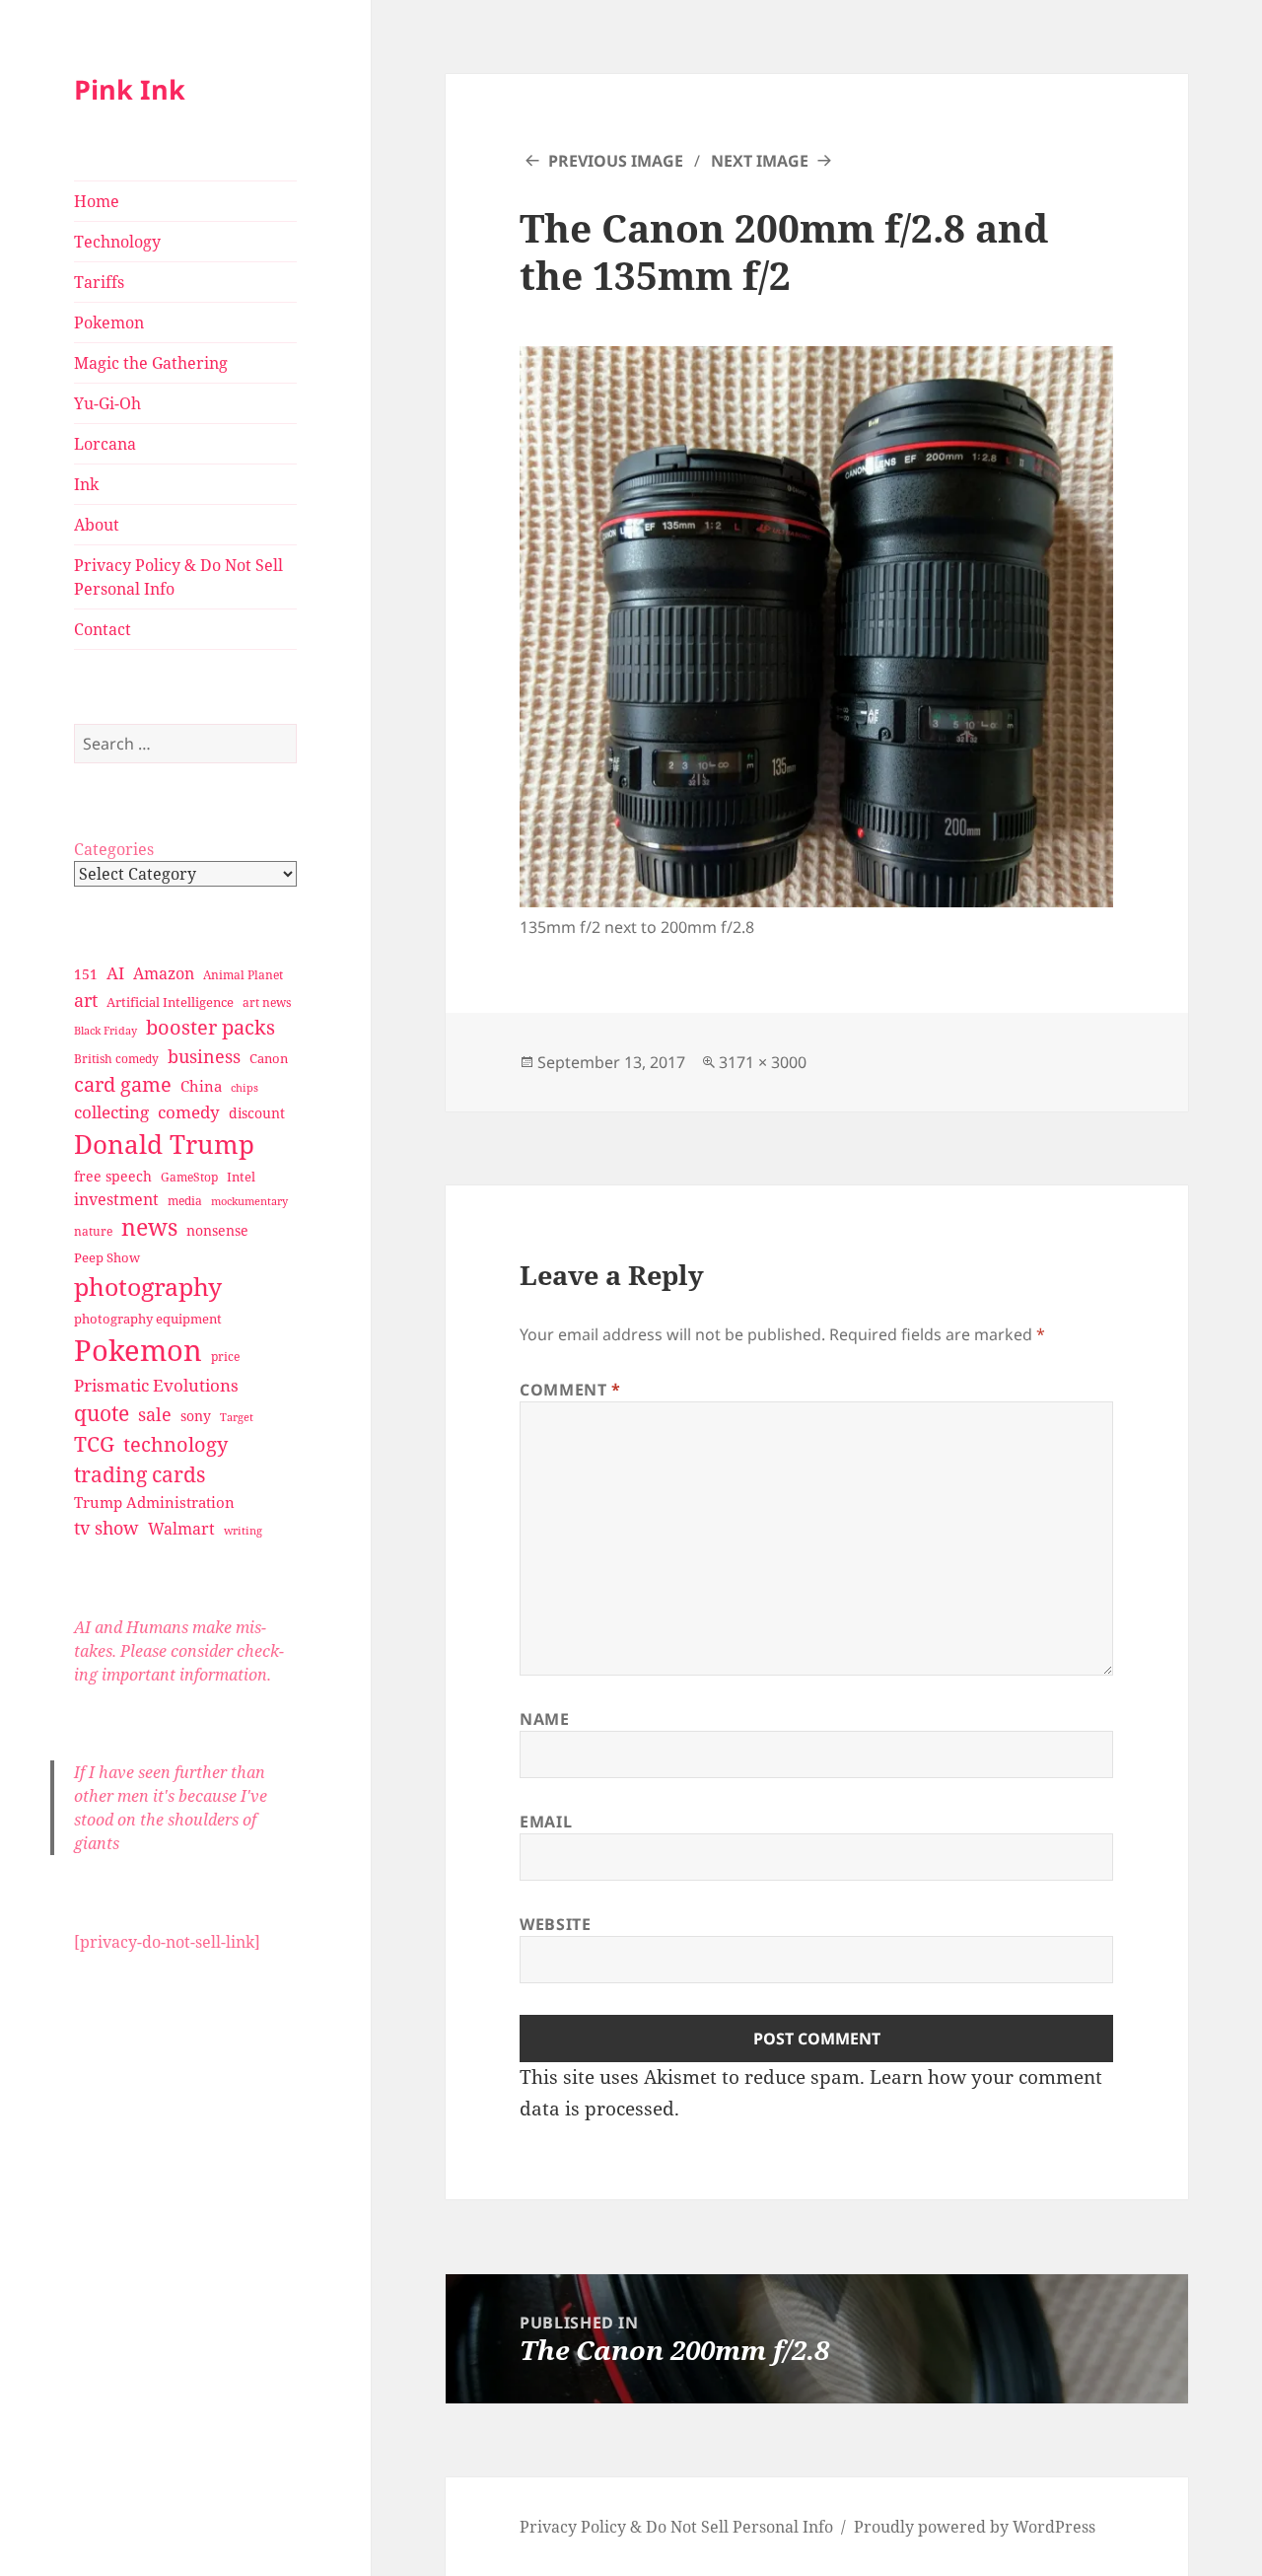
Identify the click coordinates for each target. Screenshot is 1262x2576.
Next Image (760, 161)
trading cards (140, 1474)
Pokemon (109, 322)
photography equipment (148, 1319)
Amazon (164, 973)
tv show (106, 1528)
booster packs (210, 1027)
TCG (94, 1444)
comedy (189, 1112)
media (185, 1201)
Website (555, 1924)
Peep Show (107, 1257)
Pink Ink (130, 89)
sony (196, 1416)
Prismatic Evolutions (156, 1385)
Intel (241, 1177)
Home (97, 201)
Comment (570, 1390)
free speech (113, 1176)
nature (93, 1231)
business (204, 1056)
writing (243, 1530)
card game (123, 1084)
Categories (114, 849)
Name (545, 1719)
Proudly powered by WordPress (975, 2527)
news (149, 1227)
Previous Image (616, 161)
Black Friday (105, 1030)
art (86, 1000)
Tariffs (99, 282)
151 (86, 974)
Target (237, 1417)
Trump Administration (154, 1502)
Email (546, 1822)
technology (175, 1444)
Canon (269, 1058)
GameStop (189, 1177)
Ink (86, 484)
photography (148, 1286)
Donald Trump (164, 1144)
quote (102, 1413)
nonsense (217, 1230)
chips (245, 1087)
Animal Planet (243, 975)
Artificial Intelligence (170, 1002)
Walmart (181, 1529)
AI (115, 973)
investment (116, 1199)
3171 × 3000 (763, 1062)
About (97, 525)
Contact (103, 629)
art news (267, 1002)
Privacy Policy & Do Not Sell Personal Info (178, 577)
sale (155, 1414)
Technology (117, 242)
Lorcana (105, 444)
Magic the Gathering (151, 363)
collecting (111, 1112)
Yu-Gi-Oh (107, 403)
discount (257, 1113)
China (201, 1086)
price (225, 1357)
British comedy (116, 1059)
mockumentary (249, 1201)
